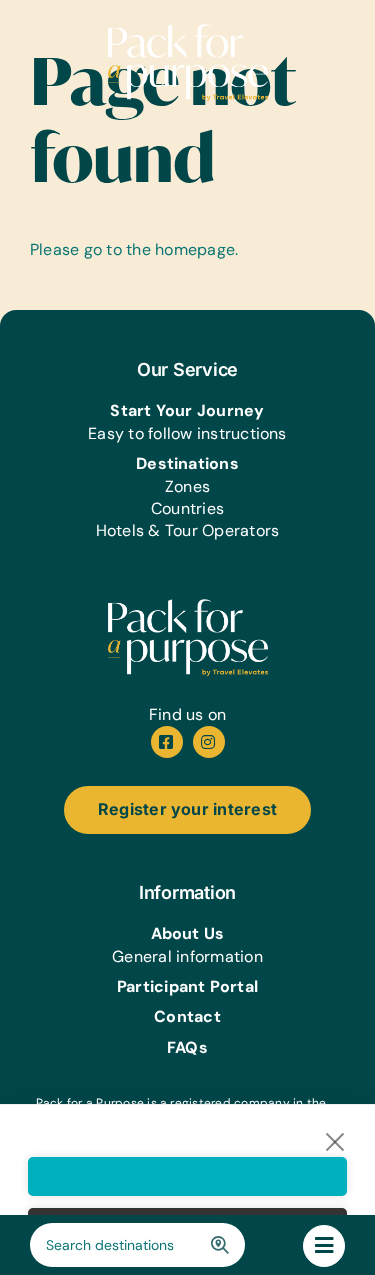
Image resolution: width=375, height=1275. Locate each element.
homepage (195, 249)
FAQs (187, 1047)
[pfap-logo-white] (188, 606)
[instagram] (209, 742)
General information (187, 956)
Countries (187, 508)
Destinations (187, 463)
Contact (187, 1016)
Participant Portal (187, 986)
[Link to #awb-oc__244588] (324, 1246)
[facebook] (167, 742)
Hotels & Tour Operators (188, 530)
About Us (188, 933)
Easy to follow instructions (187, 433)
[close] (335, 1141)
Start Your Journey (187, 410)
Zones (187, 486)
